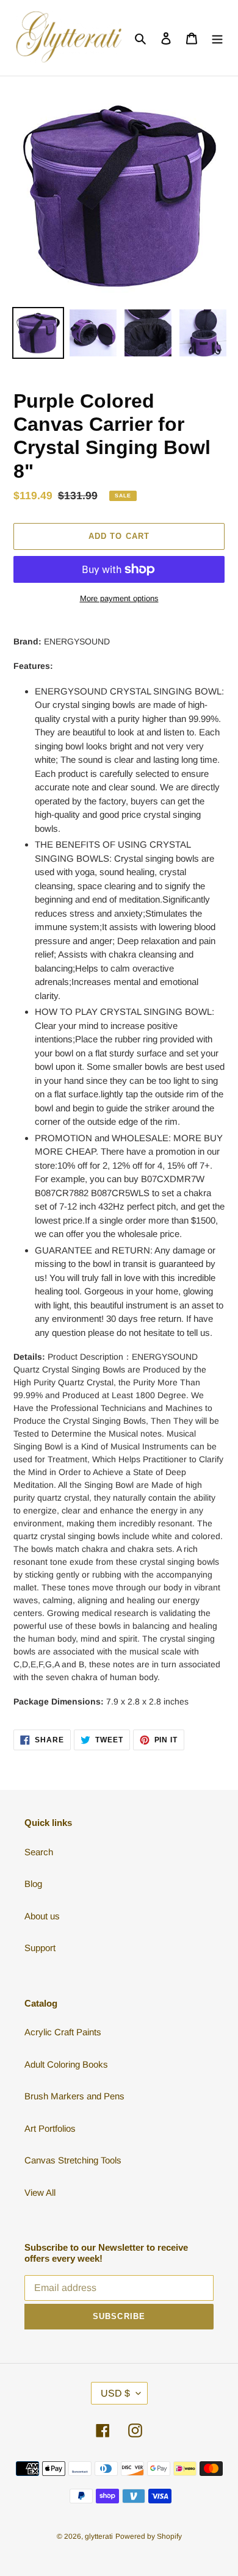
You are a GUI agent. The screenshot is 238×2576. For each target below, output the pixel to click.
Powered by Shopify (149, 2536)
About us (42, 1916)
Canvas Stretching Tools (73, 2160)
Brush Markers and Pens (74, 2096)
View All (40, 2192)
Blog (33, 1884)
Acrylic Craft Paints (63, 2032)
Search (39, 1852)
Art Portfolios (50, 2128)
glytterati (99, 2536)
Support (40, 1948)
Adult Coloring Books (66, 2064)
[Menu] (217, 38)
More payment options (119, 598)
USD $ (115, 2393)
